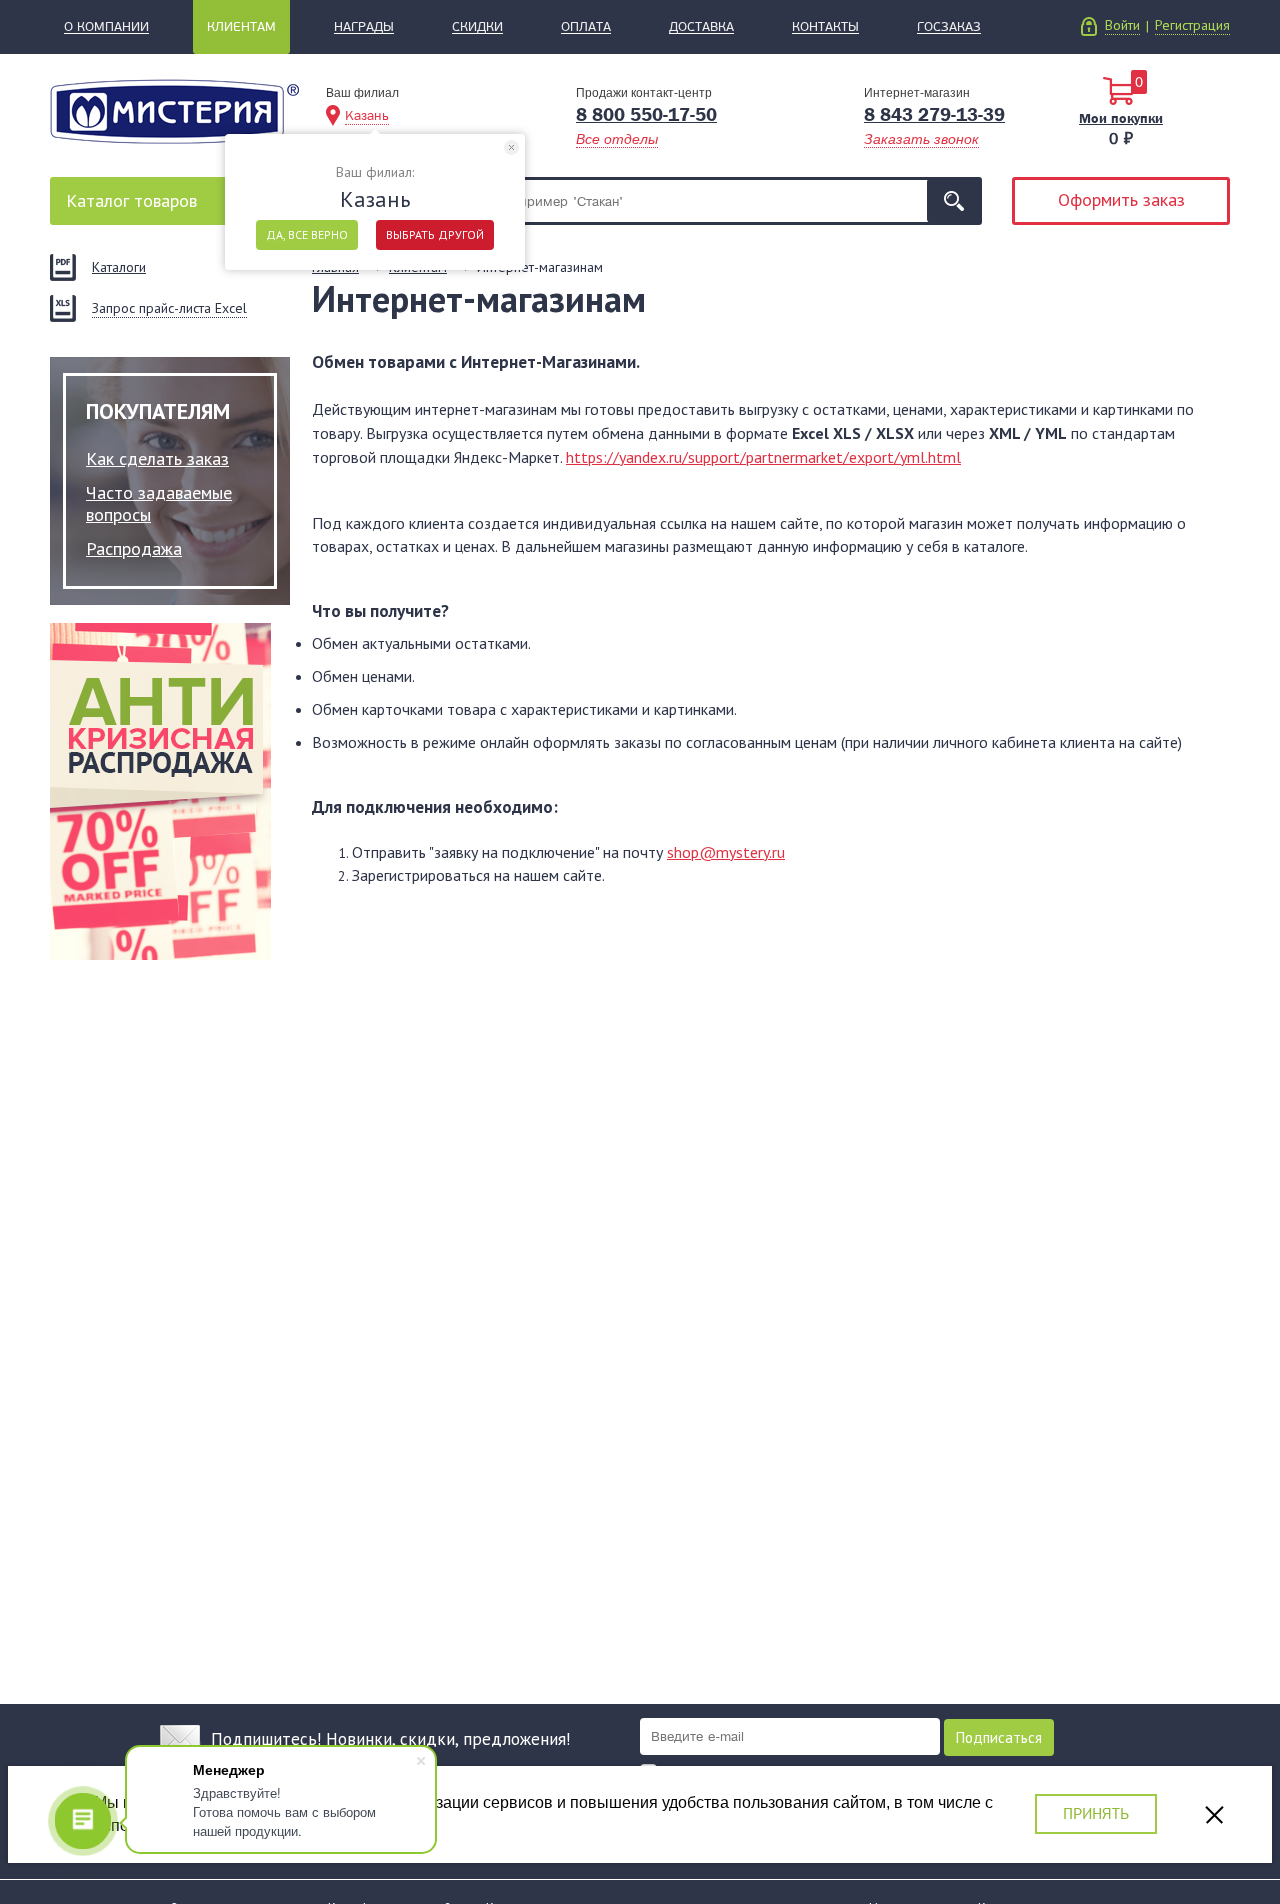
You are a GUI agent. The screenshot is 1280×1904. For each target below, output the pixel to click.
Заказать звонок (921, 139)
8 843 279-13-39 (934, 115)
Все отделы (617, 139)
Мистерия (174, 111)
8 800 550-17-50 (646, 115)
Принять (1096, 1813)
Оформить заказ (1121, 199)
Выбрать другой (435, 234)
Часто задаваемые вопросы (159, 503)
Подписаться (999, 1737)
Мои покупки (1121, 118)
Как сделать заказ (157, 458)
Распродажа (134, 548)
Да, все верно (307, 234)
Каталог (131, 200)
